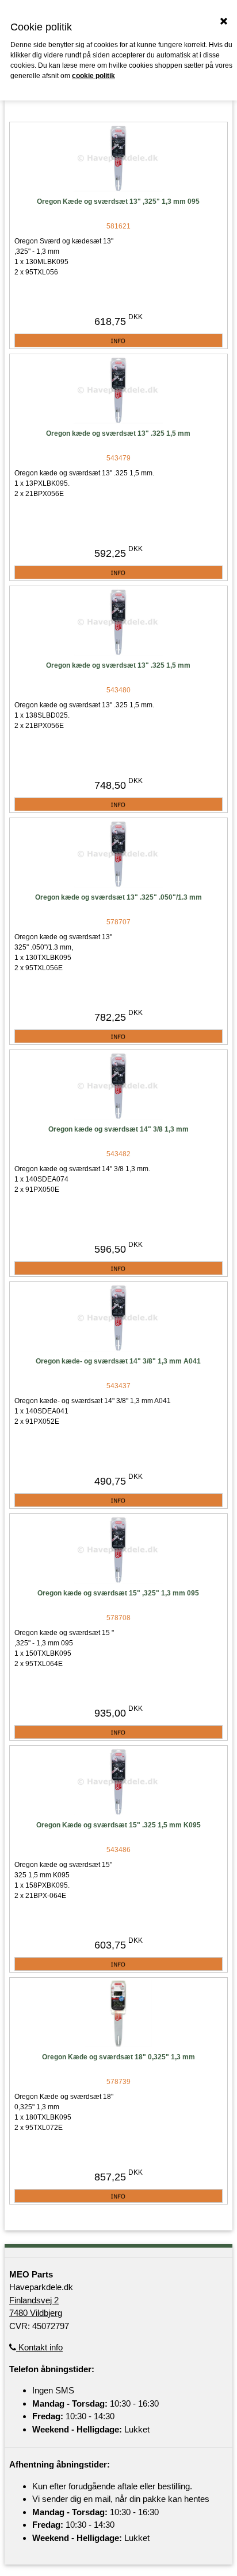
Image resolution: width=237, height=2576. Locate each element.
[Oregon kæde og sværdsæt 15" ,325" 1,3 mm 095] (118, 1550)
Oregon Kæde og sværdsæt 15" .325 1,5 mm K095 (118, 1825)
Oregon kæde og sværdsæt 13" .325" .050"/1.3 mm (118, 897)
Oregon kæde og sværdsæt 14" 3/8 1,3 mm (118, 1129)
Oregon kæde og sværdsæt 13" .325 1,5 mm (118, 433)
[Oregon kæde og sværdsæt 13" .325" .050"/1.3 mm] (118, 854)
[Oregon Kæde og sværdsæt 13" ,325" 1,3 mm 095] (118, 158)
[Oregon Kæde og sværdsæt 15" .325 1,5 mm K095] (118, 1782)
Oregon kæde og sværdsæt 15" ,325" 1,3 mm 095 (118, 1593)
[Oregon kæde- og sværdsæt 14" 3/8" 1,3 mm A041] (118, 1318)
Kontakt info (39, 2347)
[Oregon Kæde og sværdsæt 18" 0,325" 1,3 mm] (118, 2014)
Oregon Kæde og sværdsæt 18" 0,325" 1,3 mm (118, 2057)
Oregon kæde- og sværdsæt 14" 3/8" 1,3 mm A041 (118, 1361)
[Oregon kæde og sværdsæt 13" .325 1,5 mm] (118, 390)
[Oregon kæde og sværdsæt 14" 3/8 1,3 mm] (118, 1086)
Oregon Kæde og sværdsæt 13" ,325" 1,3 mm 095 (118, 202)
